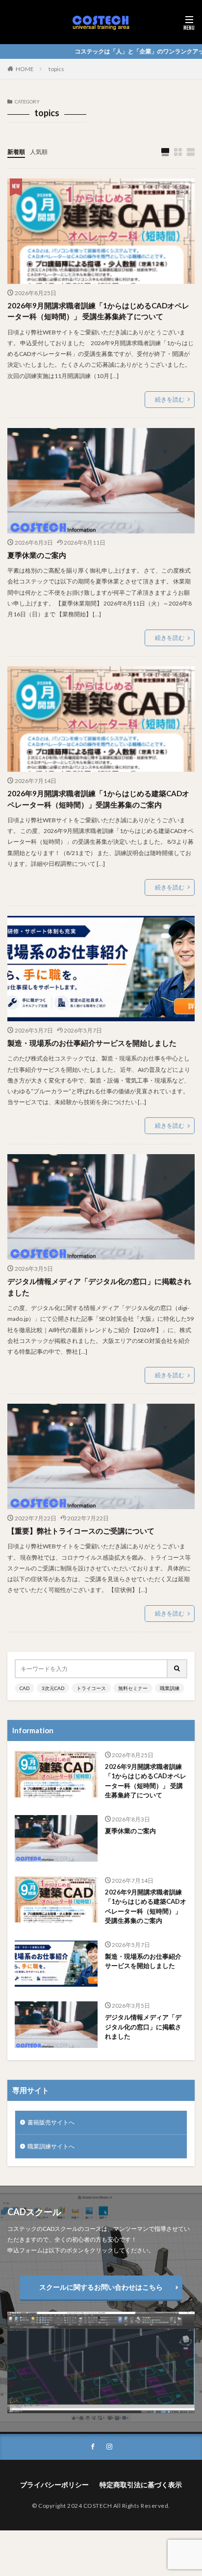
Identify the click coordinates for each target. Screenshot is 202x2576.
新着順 (16, 152)
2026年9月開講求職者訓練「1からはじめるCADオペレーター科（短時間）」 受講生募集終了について (98, 311)
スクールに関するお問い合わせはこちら (101, 2287)
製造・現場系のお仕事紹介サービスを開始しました (92, 1043)
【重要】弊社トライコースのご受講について (81, 1531)
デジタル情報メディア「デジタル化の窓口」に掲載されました (99, 1287)
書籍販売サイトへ (51, 2122)
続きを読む (170, 399)
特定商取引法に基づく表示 (141, 2485)
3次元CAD (53, 1688)
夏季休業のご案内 (37, 555)
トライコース (91, 1688)
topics (56, 69)
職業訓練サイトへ (51, 2146)
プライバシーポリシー (54, 2485)
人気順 (39, 152)
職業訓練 (170, 1688)
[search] (177, 1669)
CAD (25, 1688)
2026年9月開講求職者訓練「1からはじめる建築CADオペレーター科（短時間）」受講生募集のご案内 (98, 799)
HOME (25, 69)
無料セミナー (133, 1688)
